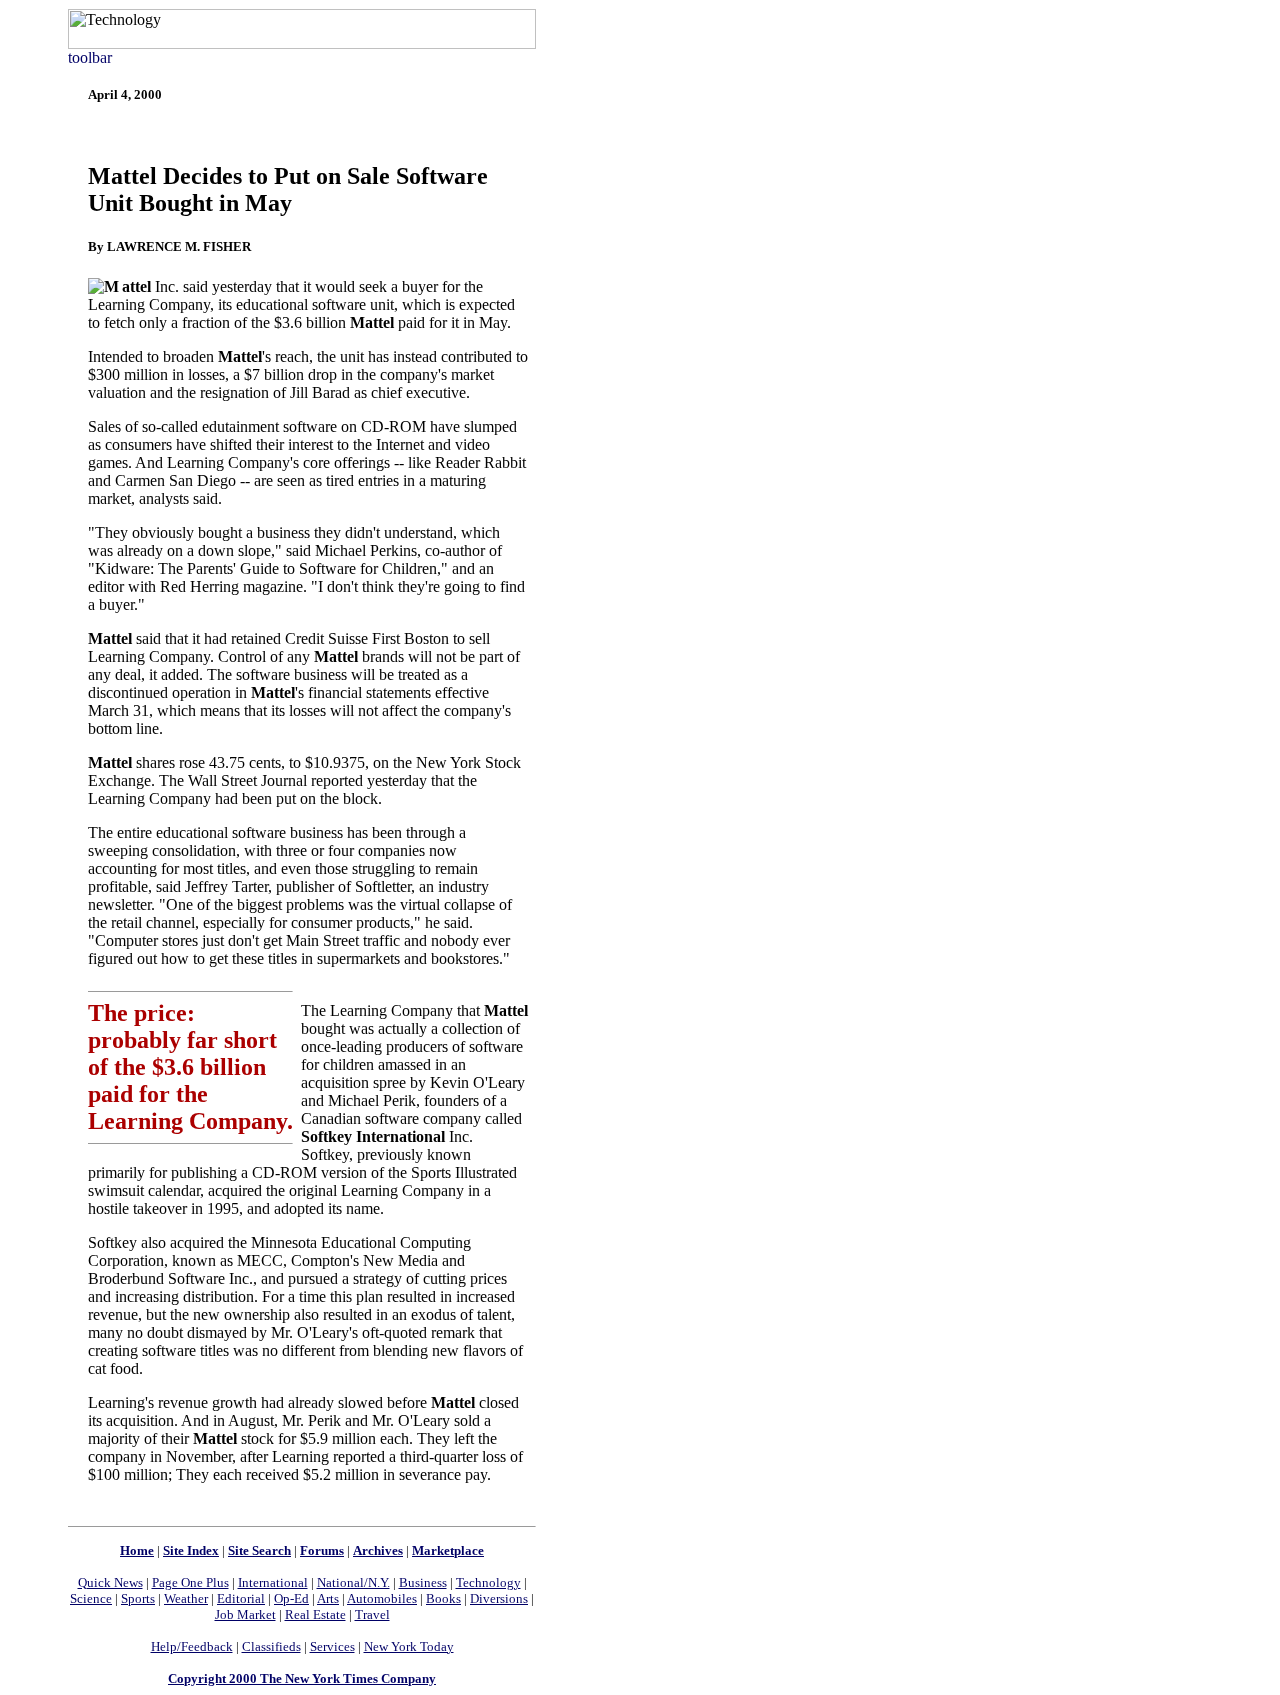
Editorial (241, 1598)
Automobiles (382, 1598)
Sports (138, 1598)
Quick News (110, 1582)
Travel (372, 1614)
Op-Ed (291, 1598)
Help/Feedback (192, 1646)
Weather (186, 1598)
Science (91, 1598)
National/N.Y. (353, 1582)
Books (443, 1598)
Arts (328, 1598)
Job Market (245, 1614)
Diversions (499, 1598)
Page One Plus (190, 1582)
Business (423, 1582)
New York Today (409, 1646)
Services (332, 1646)
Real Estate (315, 1614)
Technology (488, 1582)
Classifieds (271, 1646)
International (273, 1582)
